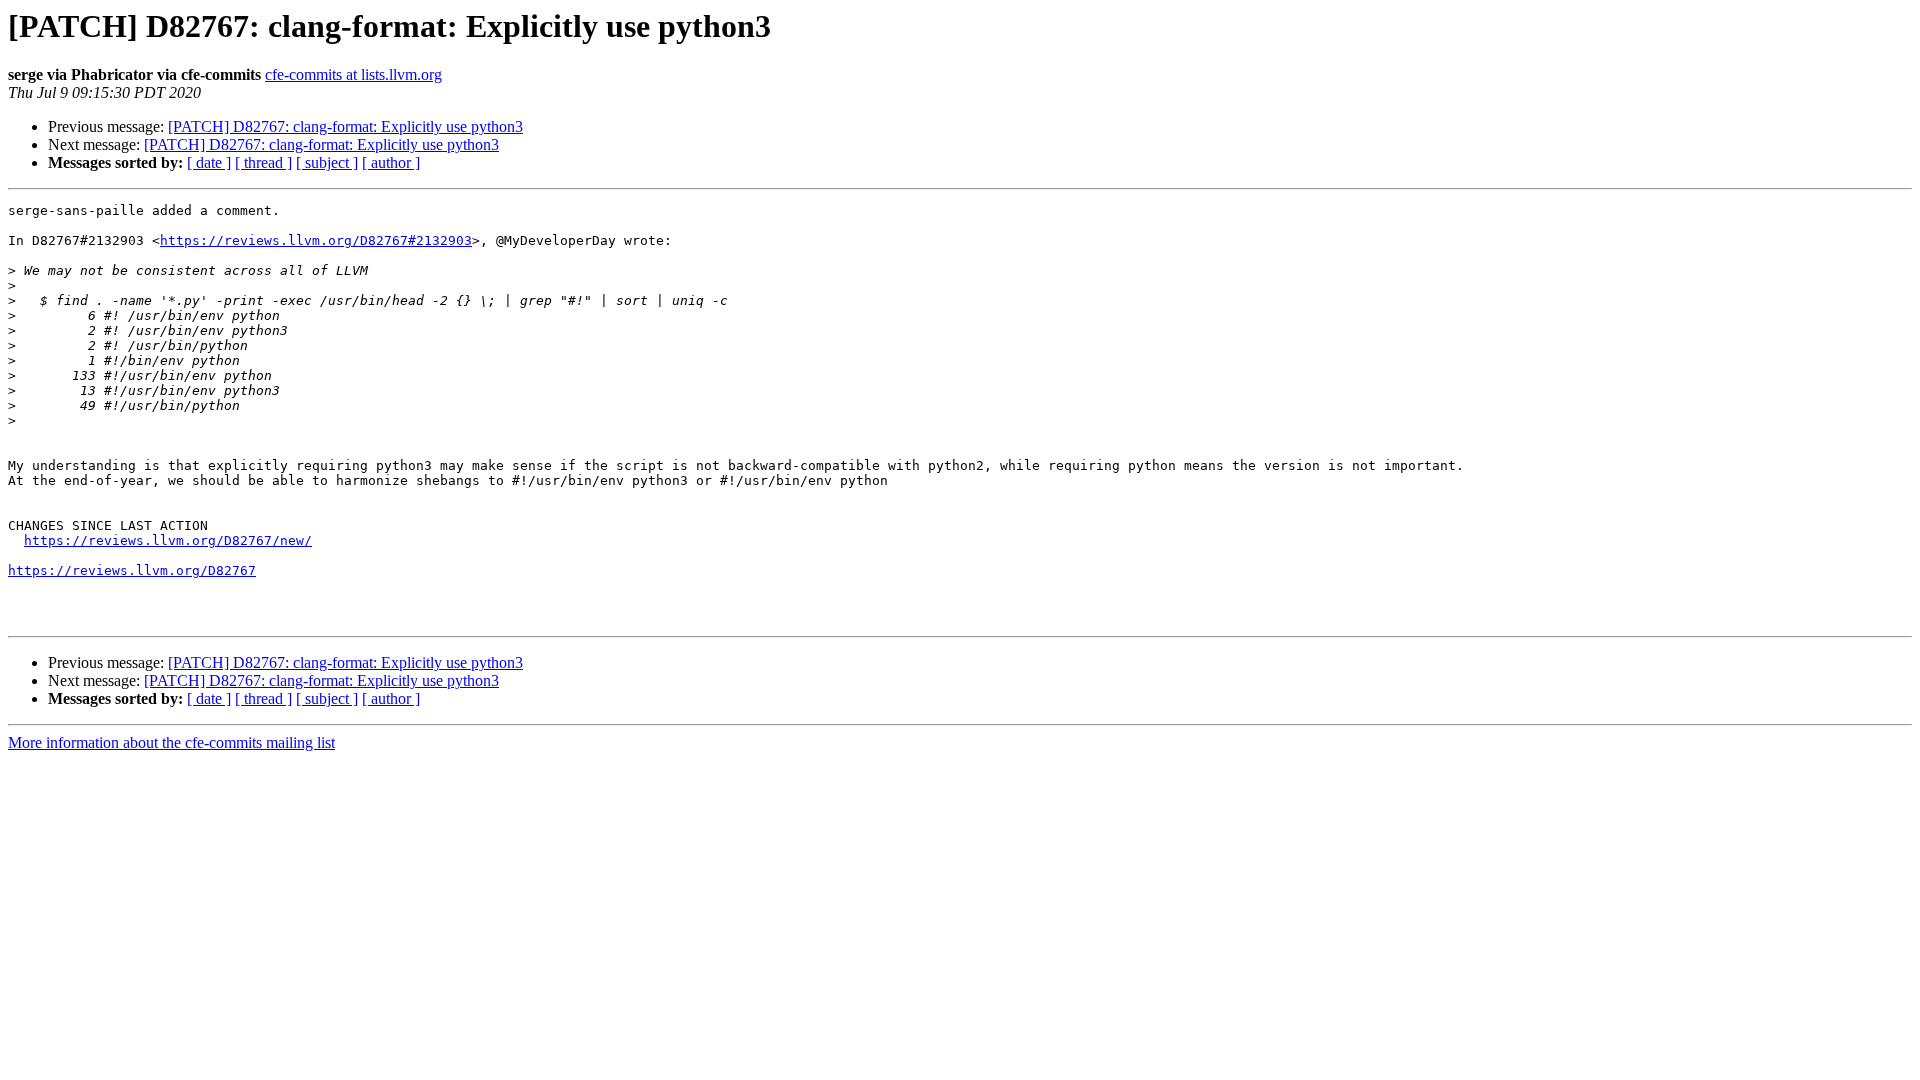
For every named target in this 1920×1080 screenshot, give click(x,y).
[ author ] (391, 162)
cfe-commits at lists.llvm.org (353, 74)
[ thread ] (263, 162)
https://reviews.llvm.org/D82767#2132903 (316, 240)
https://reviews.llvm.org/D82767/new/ (168, 540)
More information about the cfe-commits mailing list (171, 742)
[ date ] (209, 162)
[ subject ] (327, 162)
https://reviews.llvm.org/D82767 (132, 570)
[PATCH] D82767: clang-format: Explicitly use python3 (345, 126)
